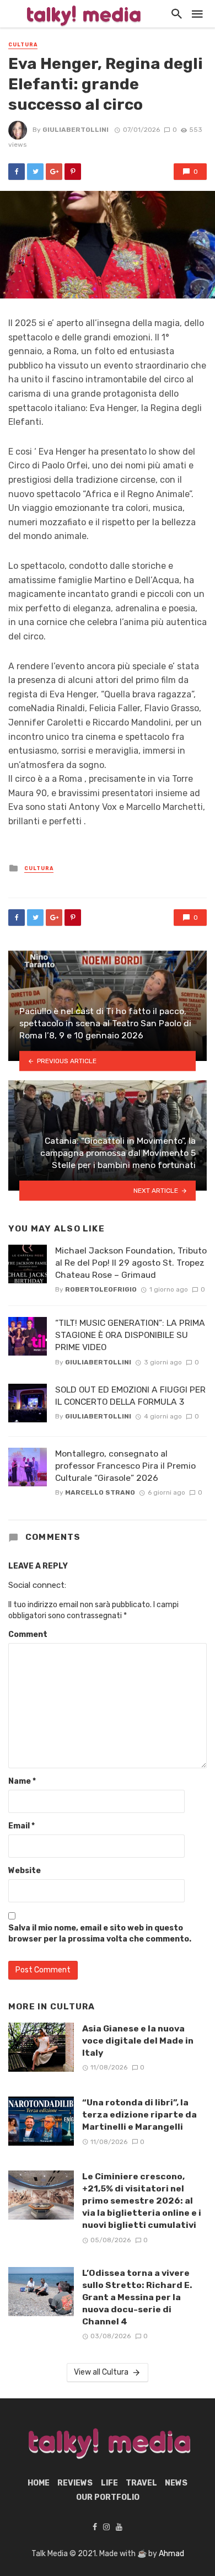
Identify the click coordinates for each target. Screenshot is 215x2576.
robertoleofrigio (101, 1289)
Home (39, 2483)
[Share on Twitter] (35, 172)
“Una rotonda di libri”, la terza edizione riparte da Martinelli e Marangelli (139, 2114)
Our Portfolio (108, 2497)
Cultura (23, 45)
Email (21, 1826)
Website (25, 1871)
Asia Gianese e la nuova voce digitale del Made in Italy (138, 2041)
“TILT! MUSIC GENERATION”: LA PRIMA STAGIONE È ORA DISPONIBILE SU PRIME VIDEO (130, 1335)
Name (22, 1781)
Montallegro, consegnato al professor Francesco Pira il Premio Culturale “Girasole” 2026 (125, 1466)
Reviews (75, 2483)
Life (109, 2483)
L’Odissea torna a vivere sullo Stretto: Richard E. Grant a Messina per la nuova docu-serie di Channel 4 (137, 2297)
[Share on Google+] (54, 172)
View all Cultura (101, 2372)
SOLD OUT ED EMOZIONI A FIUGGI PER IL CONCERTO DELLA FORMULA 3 (130, 1396)
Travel (141, 2483)
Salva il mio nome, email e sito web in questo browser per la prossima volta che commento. (100, 1934)
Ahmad (171, 2554)
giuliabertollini (76, 130)
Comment (28, 1634)
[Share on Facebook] (17, 172)
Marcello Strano (100, 1492)
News (176, 2483)
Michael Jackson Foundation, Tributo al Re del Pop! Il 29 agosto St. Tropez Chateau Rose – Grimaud (131, 1263)
